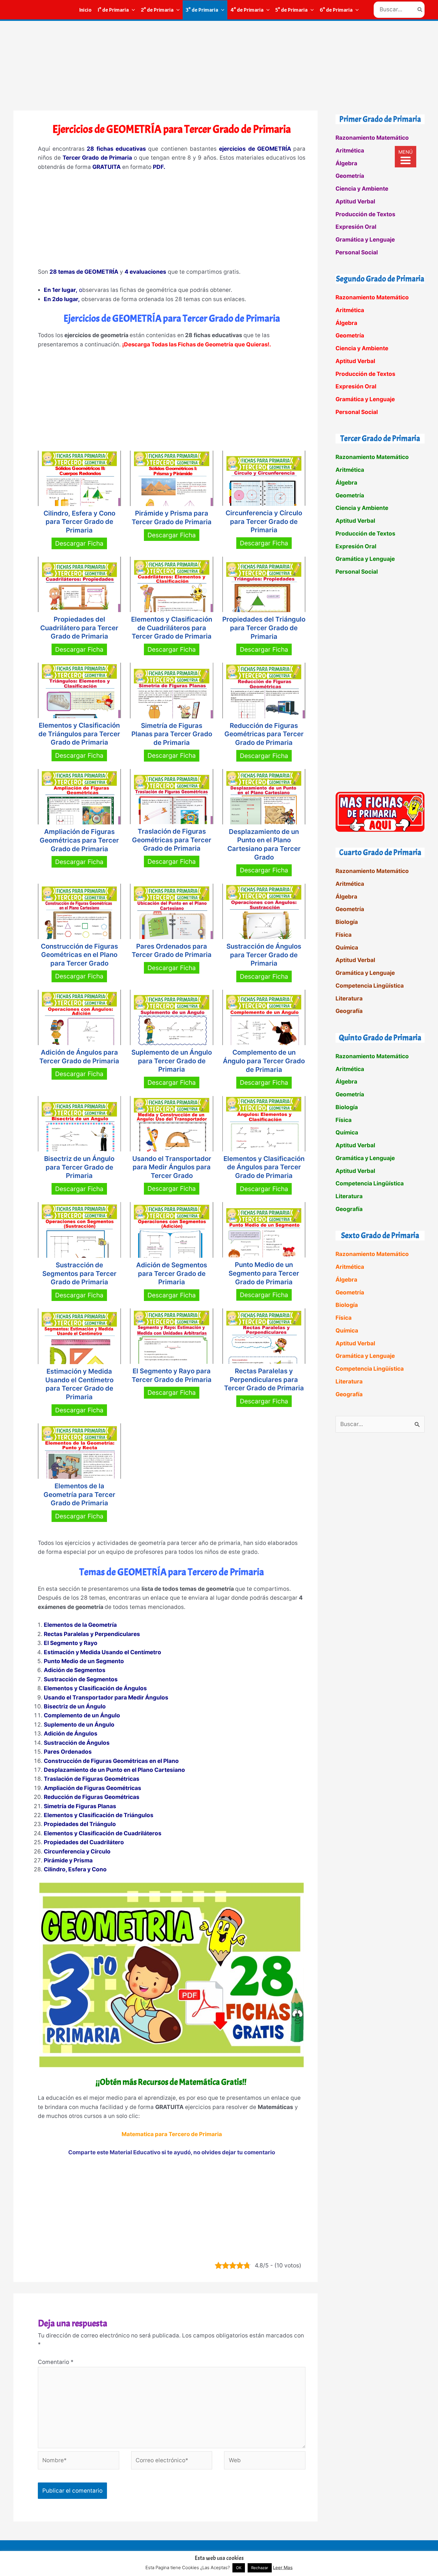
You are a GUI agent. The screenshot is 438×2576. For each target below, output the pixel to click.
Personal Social (357, 252)
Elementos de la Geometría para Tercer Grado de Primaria (79, 1494)
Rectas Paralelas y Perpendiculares (92, 1634)
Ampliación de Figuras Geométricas (93, 1788)
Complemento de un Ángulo (82, 1715)
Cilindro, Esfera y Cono (75, 1869)
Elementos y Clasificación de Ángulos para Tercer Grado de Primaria (264, 1167)
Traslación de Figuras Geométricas (92, 1779)
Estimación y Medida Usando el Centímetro (102, 1652)
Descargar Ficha (79, 543)
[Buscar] (420, 10)
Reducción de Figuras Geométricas (92, 1797)
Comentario (56, 2362)
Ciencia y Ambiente (362, 189)
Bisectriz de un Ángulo (75, 1706)
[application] (132, 10)
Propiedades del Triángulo (80, 1824)
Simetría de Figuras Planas (80, 1806)
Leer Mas (283, 2568)
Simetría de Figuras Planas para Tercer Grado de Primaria (172, 734)
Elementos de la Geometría (80, 1625)
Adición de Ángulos (71, 1734)
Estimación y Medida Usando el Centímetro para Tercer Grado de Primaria (79, 1384)
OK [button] (239, 2568)
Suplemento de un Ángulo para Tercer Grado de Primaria (172, 1061)
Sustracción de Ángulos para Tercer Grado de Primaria (264, 955)
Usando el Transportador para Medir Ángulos (106, 1698)
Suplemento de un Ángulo (79, 1725)
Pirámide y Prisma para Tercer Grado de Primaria (172, 517)
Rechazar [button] (260, 2568)
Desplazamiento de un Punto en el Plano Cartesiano (114, 1770)
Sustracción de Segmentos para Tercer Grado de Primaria (79, 1273)
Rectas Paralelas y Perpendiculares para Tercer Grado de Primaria (264, 1379)
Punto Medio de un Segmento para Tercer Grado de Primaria (264, 1273)
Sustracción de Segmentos (81, 1679)
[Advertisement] (219, 66)
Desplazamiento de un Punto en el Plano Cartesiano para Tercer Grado (264, 844)
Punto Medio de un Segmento (84, 1661)
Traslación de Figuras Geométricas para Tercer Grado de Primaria (172, 840)
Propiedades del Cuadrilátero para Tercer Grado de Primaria (79, 628)
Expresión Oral (356, 227)
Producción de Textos (365, 214)
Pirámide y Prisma (68, 1860)
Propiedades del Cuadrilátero (84, 1842)
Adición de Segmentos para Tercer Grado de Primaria (172, 1273)
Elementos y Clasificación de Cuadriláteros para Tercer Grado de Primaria (172, 628)
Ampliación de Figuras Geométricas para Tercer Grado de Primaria (79, 840)
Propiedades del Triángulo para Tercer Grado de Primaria (264, 628)
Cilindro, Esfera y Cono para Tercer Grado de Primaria (79, 522)
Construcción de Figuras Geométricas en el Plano (111, 1761)
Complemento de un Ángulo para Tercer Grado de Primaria (264, 1061)
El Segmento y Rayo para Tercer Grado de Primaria (172, 1375)
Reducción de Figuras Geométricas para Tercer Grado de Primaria (264, 734)
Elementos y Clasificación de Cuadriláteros (103, 1833)
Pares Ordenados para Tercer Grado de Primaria (172, 951)
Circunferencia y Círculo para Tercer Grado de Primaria (264, 521)
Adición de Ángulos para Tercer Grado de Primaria (79, 1057)
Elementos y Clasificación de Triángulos (99, 1815)
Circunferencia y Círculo (77, 1852)
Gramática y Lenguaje (365, 240)
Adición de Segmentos (75, 1670)
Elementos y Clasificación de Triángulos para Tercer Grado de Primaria (79, 734)
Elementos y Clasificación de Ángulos (95, 1688)
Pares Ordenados (68, 1752)
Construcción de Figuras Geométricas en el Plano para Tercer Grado (79, 955)
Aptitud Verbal (355, 201)
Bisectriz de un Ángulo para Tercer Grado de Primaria (79, 1167)
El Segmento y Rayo (71, 1643)
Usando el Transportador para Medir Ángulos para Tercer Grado (172, 1167)
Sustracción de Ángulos (77, 1743)
